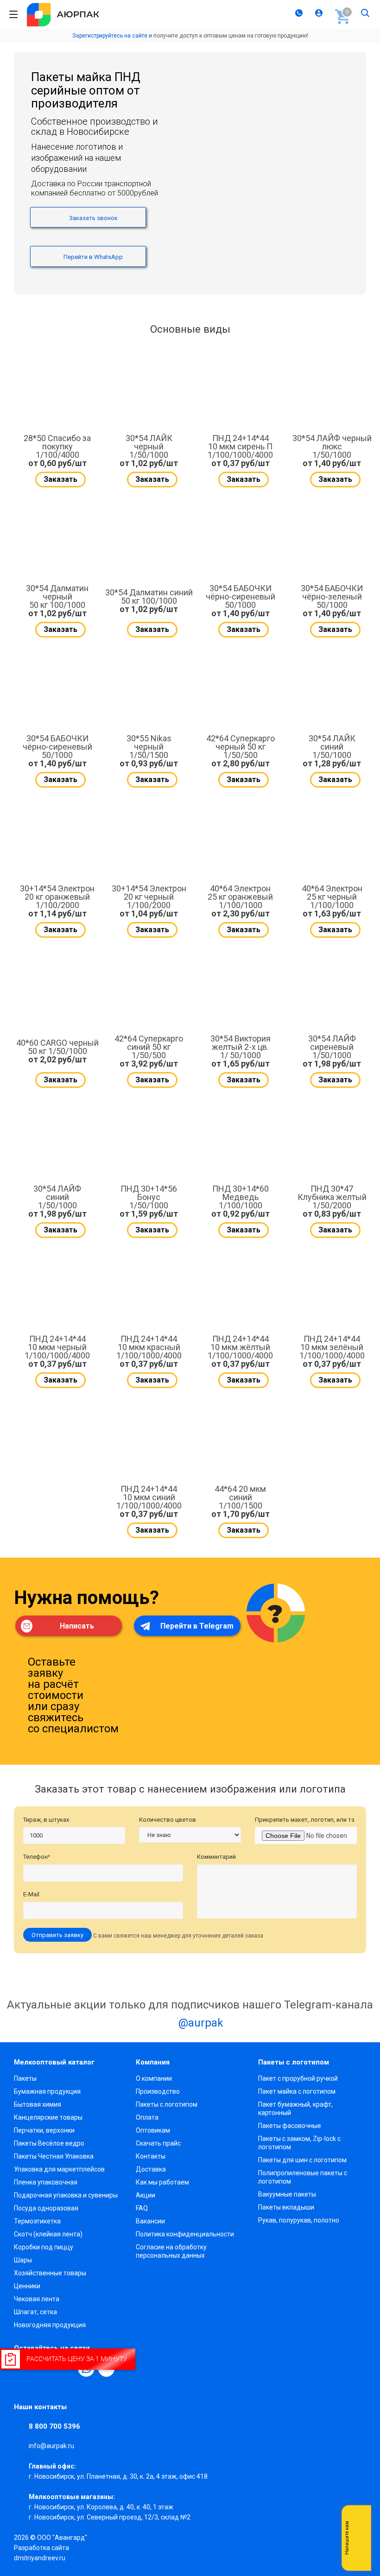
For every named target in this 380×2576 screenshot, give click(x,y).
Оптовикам (153, 2130)
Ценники (27, 2286)
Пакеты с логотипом (167, 2104)
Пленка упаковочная (46, 2182)
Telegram (359, 2557)
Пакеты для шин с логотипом (302, 2160)
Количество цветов (168, 1820)
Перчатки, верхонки (44, 2130)
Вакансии (150, 2221)
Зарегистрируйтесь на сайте (110, 36)
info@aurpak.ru (51, 2446)
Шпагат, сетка (35, 2312)
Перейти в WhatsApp (92, 257)
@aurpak (199, 2023)
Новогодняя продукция (50, 2325)
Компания (153, 2062)
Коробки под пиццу (44, 2247)
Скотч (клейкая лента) (48, 2234)
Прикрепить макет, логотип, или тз (305, 1820)
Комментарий (216, 1857)
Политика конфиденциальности (185, 2234)
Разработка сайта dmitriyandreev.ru (41, 2553)
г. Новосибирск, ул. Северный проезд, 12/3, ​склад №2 (110, 2517)
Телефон (37, 1857)
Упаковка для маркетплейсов (59, 2169)
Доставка (151, 2169)
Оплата (147, 2117)
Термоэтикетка (37, 2221)
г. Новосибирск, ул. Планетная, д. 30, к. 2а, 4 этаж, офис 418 (118, 2476)
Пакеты (25, 2078)
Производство (158, 2091)
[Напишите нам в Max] (359, 2519)
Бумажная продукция (47, 2091)
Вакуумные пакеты (287, 2194)
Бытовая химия (38, 2104)
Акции (146, 2195)
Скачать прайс (158, 2143)
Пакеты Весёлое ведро (49, 2143)
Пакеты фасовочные (290, 2126)
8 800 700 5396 (54, 2426)
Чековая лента (37, 2299)
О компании (154, 2078)
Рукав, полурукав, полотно (299, 2220)
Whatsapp (359, 2538)
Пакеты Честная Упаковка (54, 2156)
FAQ (142, 2208)
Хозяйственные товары (50, 2273)
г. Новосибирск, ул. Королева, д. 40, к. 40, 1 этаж (101, 2507)
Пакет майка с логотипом (297, 2091)
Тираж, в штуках (46, 1820)
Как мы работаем (162, 2182)
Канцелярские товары (48, 2117)
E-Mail (31, 1894)
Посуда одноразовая (46, 2208)
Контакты (151, 2156)
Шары (23, 2260)
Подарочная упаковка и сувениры (66, 2195)
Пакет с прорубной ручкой (298, 2078)
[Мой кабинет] (320, 14)
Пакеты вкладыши (286, 2207)
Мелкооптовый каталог (54, 2062)
